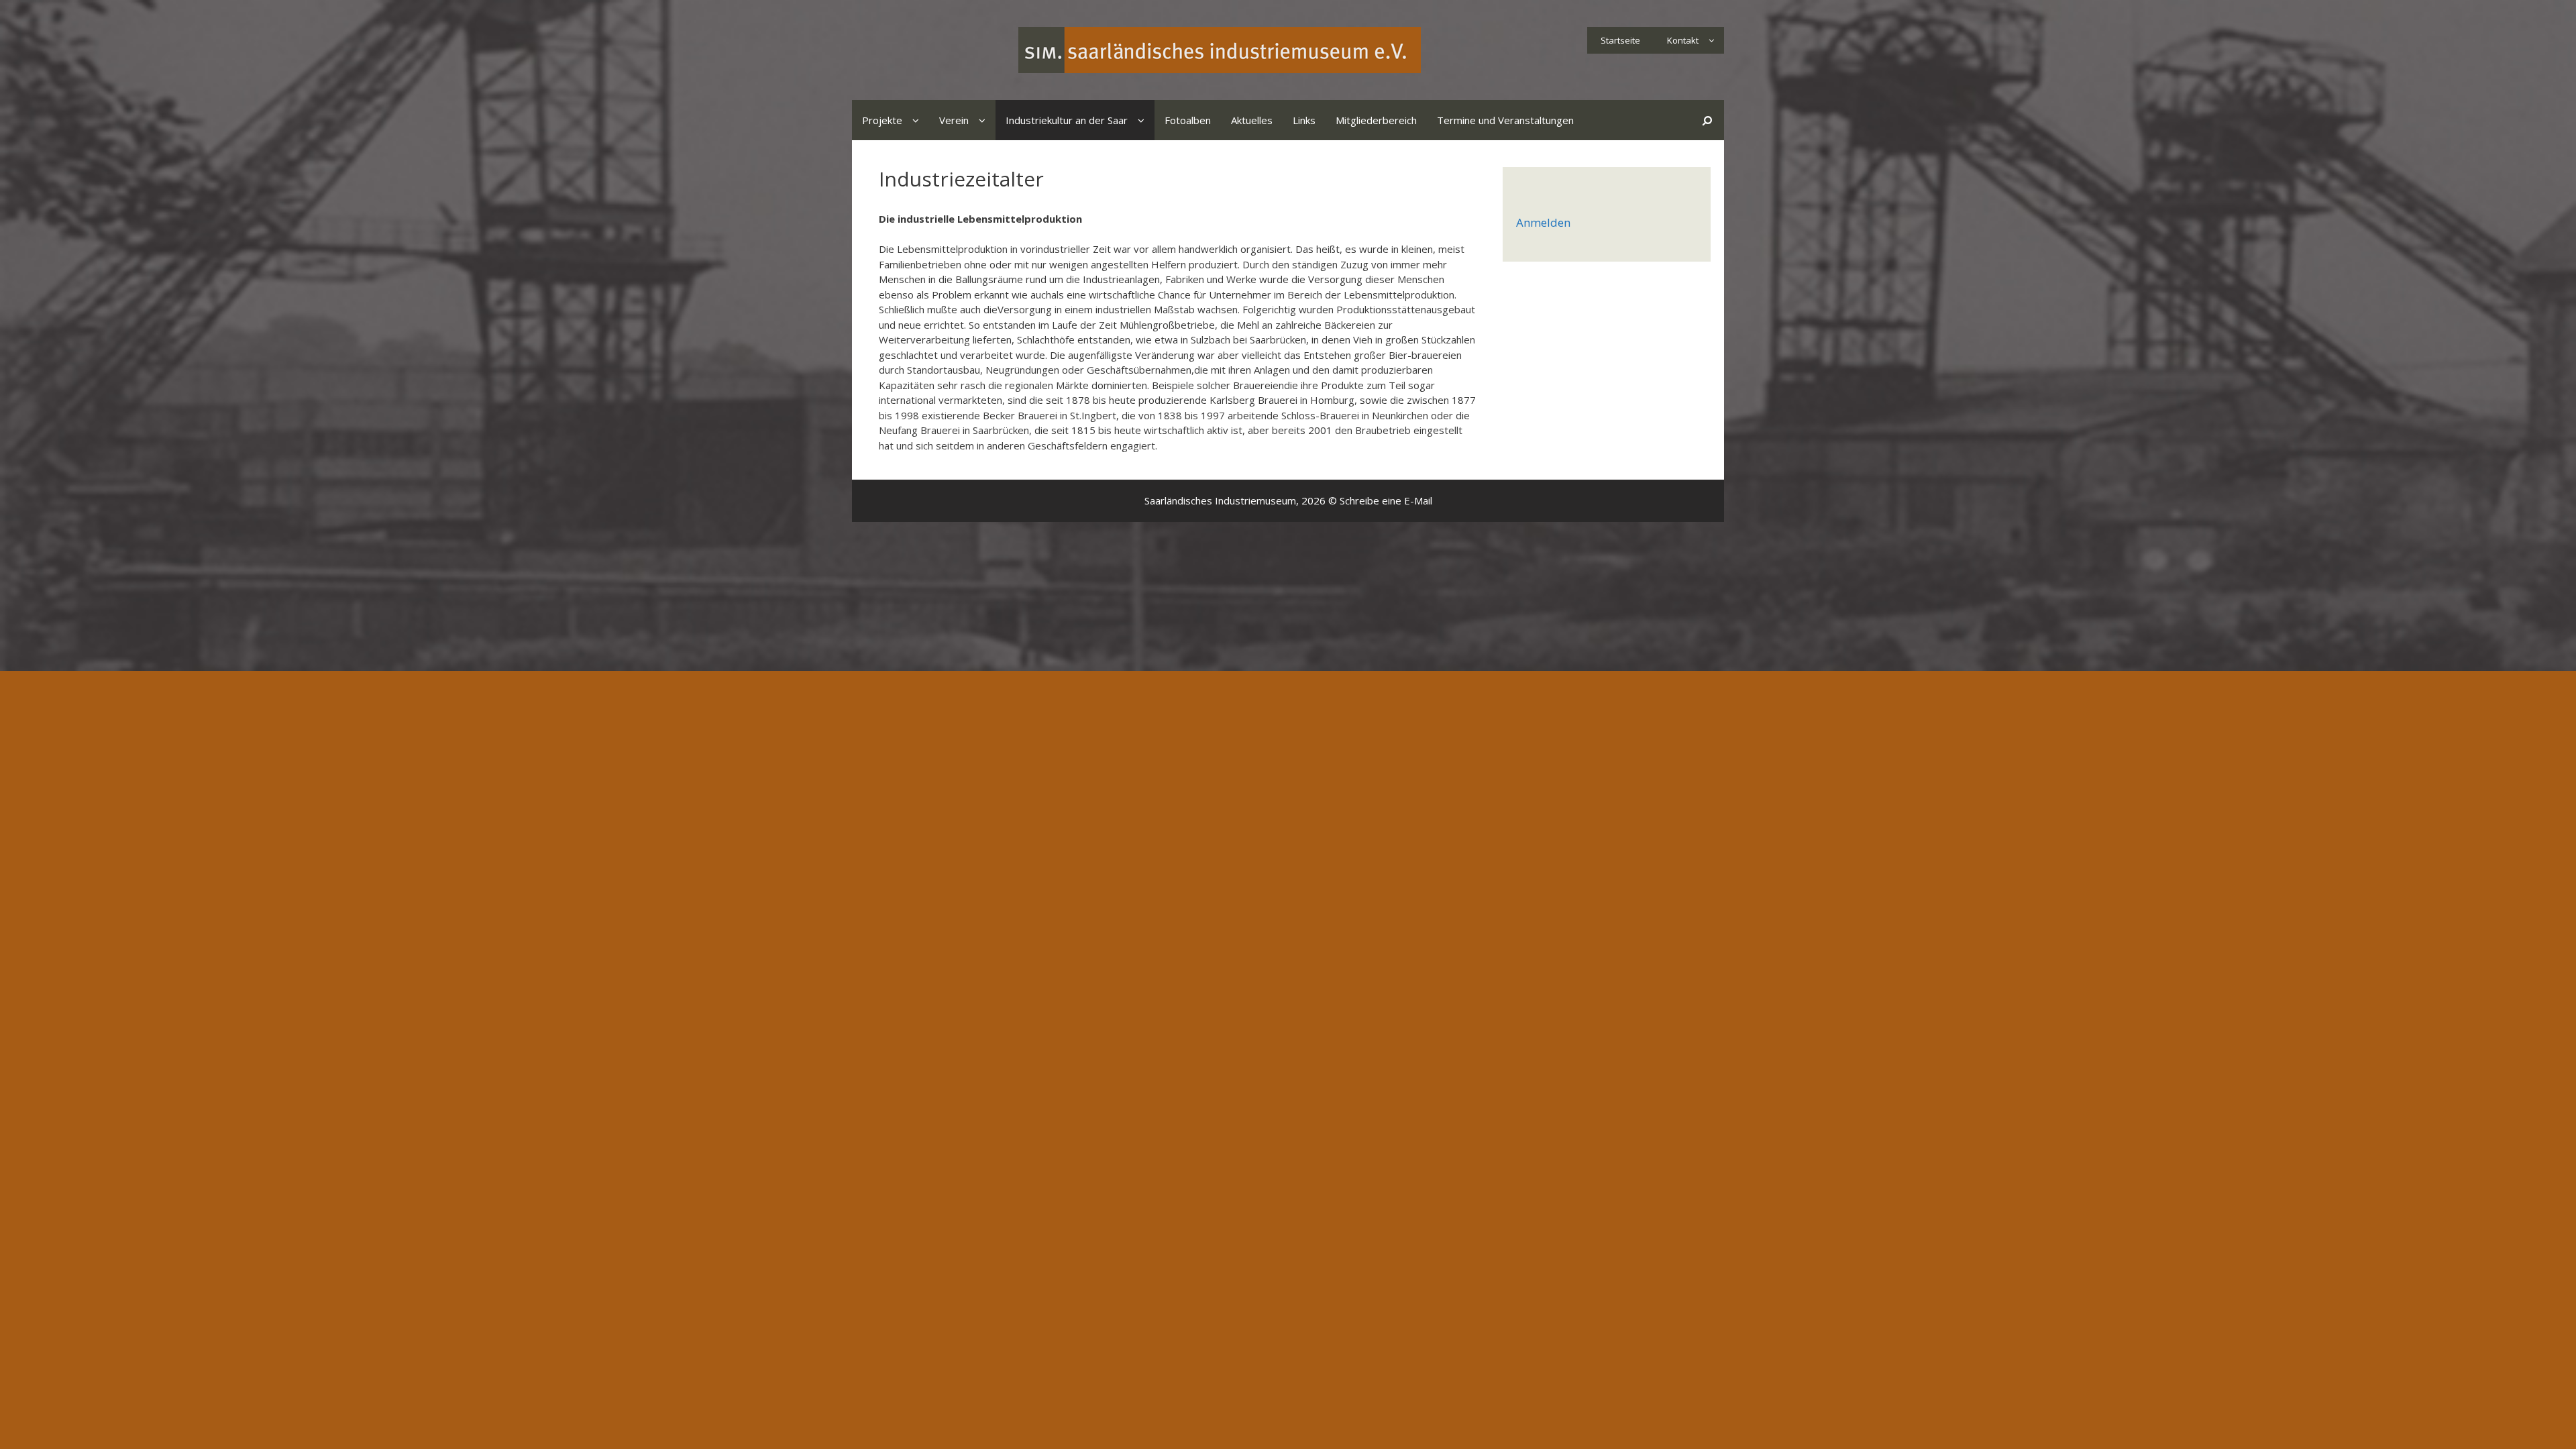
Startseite (1620, 40)
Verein (954, 120)
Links (1304, 120)
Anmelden (1543, 222)
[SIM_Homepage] (1220, 49)
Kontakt (1683, 40)
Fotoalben (1188, 120)
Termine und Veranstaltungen (1505, 120)
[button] (1711, 40)
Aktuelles (1252, 120)
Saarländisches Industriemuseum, (1222, 500)
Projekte (882, 120)
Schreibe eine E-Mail (1386, 500)
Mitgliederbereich (1376, 120)
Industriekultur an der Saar (1067, 120)
